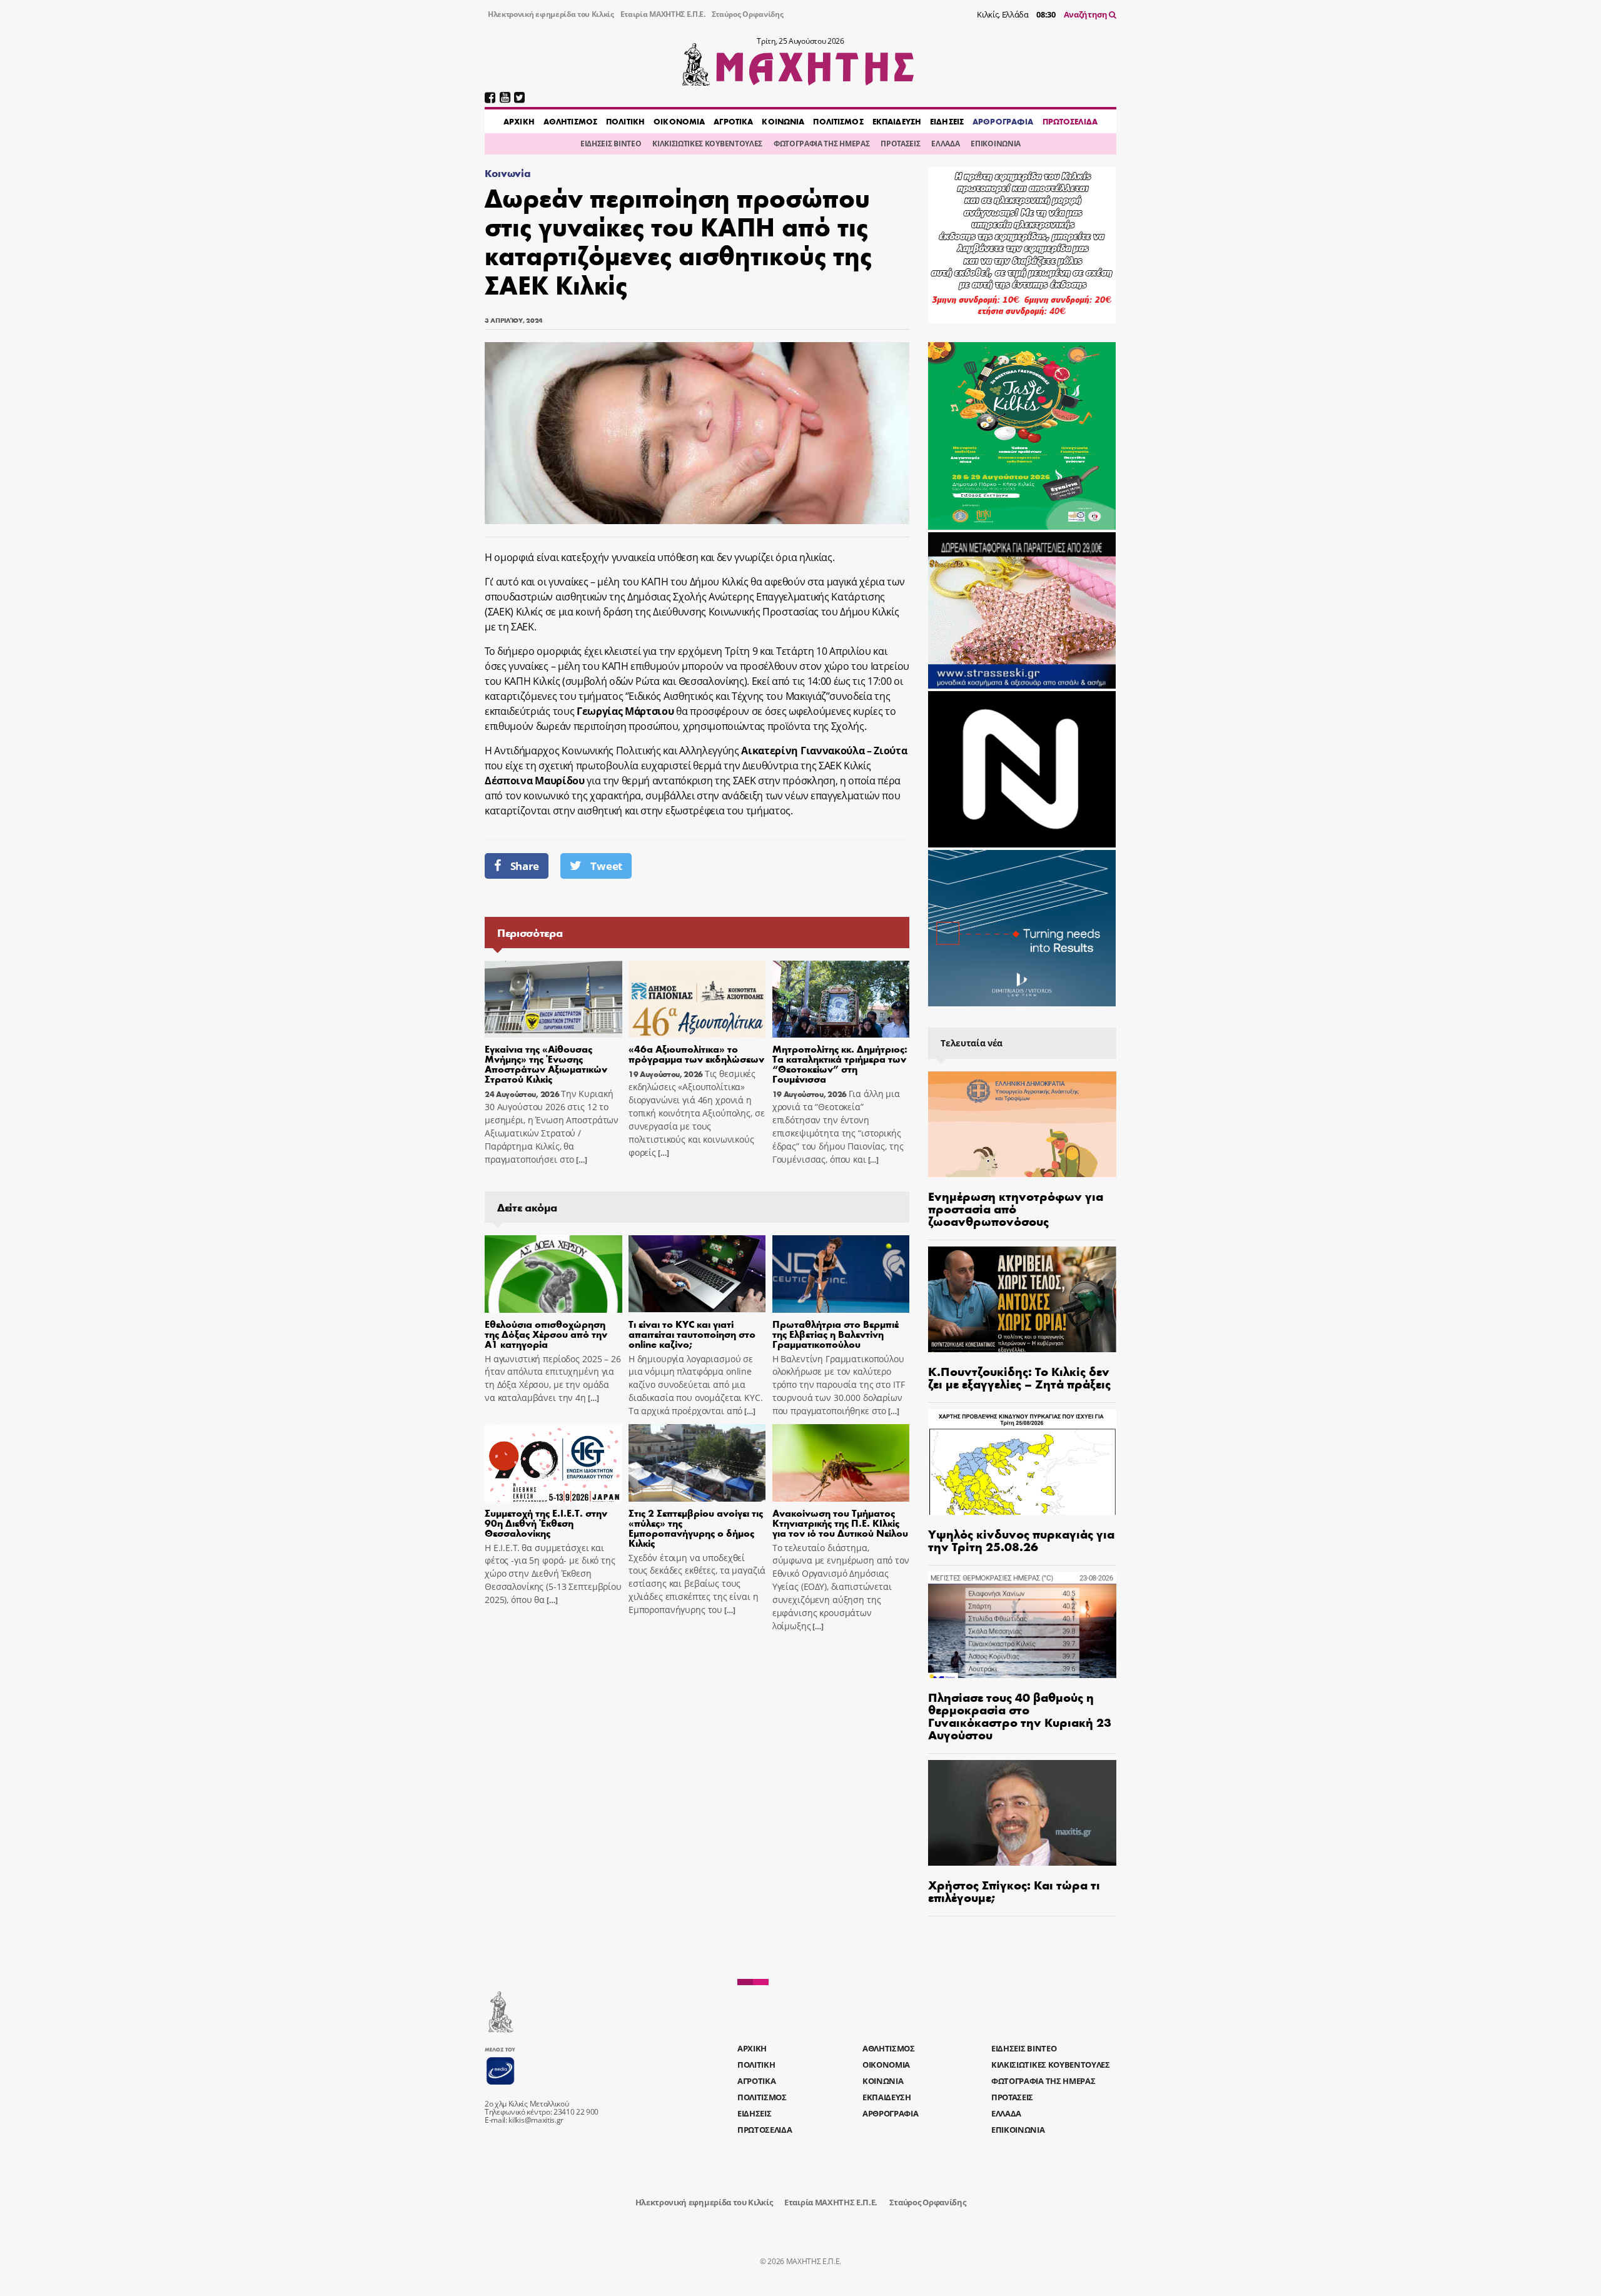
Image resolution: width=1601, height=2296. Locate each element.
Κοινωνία (508, 173)
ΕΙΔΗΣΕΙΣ (947, 121)
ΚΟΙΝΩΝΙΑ (783, 121)
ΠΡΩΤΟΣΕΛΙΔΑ (1070, 121)
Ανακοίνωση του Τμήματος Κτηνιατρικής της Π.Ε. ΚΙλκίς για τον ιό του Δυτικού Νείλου (840, 1523)
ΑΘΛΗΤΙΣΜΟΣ (570, 121)
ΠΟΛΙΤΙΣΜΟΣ (838, 121)
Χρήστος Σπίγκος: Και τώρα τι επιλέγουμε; (1014, 1890)
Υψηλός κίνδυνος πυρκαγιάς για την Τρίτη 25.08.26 (1021, 1540)
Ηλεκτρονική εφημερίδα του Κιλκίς (551, 14)
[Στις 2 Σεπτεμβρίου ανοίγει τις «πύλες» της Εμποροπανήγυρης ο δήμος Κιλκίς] (697, 1463)
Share (525, 866)
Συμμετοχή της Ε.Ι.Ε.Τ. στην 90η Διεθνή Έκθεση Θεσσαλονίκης (546, 1523)
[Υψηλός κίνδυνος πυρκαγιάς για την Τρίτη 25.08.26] (1022, 1462)
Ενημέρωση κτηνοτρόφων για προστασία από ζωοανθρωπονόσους (1016, 1208)
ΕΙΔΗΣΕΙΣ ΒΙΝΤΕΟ (611, 144)
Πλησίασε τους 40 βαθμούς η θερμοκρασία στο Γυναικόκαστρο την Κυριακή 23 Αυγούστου (1020, 1715)
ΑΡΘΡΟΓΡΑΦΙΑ (1003, 121)
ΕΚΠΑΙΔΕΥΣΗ (897, 121)
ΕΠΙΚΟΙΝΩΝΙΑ (995, 144)
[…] (580, 1160)
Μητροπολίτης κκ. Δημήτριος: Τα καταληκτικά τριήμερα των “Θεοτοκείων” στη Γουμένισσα (840, 1064)
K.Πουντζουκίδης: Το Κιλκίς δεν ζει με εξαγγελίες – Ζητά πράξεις (1019, 1377)
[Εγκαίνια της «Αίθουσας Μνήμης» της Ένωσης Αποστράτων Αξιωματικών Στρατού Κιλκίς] (553, 999)
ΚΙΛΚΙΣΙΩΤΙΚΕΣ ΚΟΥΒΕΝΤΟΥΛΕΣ (707, 144)
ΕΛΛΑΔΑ (945, 144)
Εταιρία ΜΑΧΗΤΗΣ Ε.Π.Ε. (663, 14)
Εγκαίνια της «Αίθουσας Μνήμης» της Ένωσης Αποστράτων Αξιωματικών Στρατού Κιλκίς (546, 1064)
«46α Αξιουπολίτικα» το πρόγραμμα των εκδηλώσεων (696, 1054)
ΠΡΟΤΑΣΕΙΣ (900, 144)
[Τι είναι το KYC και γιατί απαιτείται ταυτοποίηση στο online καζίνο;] (697, 1274)
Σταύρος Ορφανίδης (748, 14)
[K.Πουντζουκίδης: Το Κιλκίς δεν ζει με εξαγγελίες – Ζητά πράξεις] (1022, 1299)
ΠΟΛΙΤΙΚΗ (625, 121)
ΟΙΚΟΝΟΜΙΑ (679, 121)
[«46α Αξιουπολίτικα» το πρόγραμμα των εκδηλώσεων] (697, 999)
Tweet (606, 866)
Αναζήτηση (1087, 14)
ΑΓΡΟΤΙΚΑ (733, 121)
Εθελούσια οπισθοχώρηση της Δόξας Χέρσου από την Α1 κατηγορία (546, 1334)
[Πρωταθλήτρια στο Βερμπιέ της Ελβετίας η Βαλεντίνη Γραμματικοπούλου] (841, 1274)
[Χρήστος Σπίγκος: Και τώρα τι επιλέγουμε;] (1022, 1813)
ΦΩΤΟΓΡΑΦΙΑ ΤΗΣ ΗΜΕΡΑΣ (821, 144)
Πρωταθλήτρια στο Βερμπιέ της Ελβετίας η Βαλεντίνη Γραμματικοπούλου (836, 1334)
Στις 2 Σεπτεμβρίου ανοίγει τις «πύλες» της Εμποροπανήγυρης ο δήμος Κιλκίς (696, 1528)
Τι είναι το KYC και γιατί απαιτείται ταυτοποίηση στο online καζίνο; (692, 1334)
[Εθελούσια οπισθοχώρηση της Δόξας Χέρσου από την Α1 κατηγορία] (553, 1274)
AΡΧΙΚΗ (519, 121)
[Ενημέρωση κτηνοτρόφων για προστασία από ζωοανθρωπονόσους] (1022, 1124)
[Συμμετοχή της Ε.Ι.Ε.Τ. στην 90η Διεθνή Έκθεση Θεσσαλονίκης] (553, 1463)
